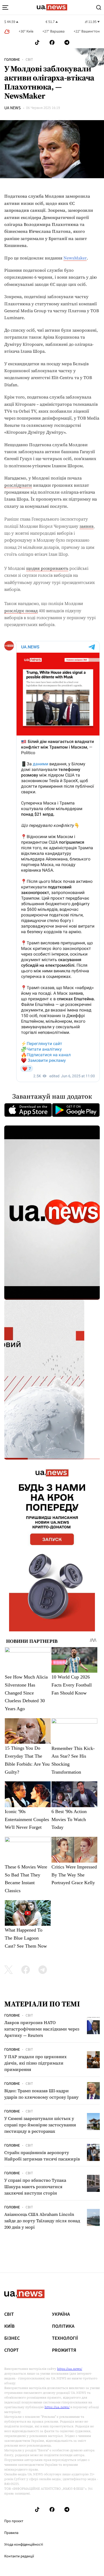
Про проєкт (14, 2521)
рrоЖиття (64, 2350)
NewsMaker (75, 258)
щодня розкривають (47, 568)
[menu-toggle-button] (5, 7)
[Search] (99, 7)
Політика (63, 2326)
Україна (61, 2314)
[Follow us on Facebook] (52, 42)
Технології (65, 2338)
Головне (12, 60)
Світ (29, 60)
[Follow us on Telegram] (67, 42)
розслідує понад (21, 611)
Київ (9, 2326)
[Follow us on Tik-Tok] (37, 42)
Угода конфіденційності (24, 2545)
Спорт (11, 2350)
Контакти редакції (19, 2556)
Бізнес (12, 2338)
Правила (11, 2533)
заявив (87, 526)
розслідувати (18, 485)
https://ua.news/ (70, 2369)
